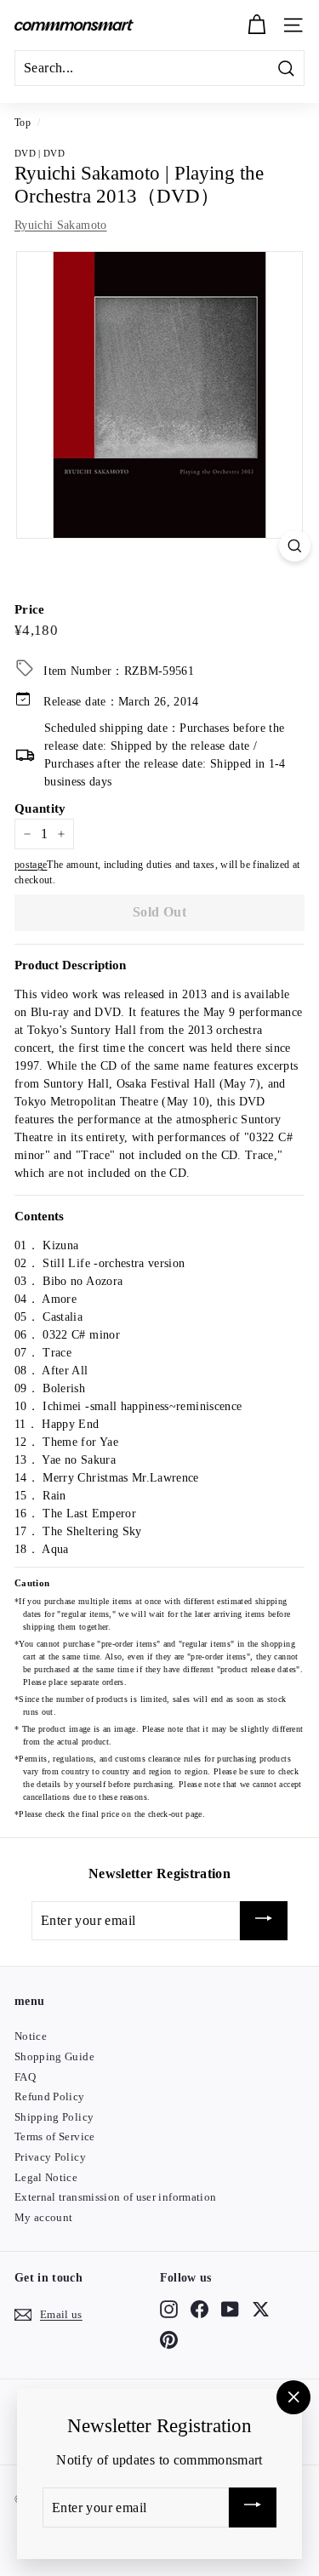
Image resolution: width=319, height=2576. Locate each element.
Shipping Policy (54, 2117)
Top (23, 123)
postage (31, 865)
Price (30, 609)
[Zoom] (295, 546)
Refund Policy (50, 2096)
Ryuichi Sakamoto (61, 225)
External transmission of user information (115, 2197)
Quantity (40, 808)
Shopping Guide (54, 2056)
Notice (31, 2036)
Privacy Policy (50, 2157)
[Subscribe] (264, 1921)
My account (44, 2217)
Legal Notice (46, 2177)
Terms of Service (55, 2136)
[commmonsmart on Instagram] (169, 2309)
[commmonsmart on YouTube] (230, 2309)
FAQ (25, 2077)
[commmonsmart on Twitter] (261, 2309)
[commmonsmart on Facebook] (199, 2309)
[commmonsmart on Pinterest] (169, 2340)
